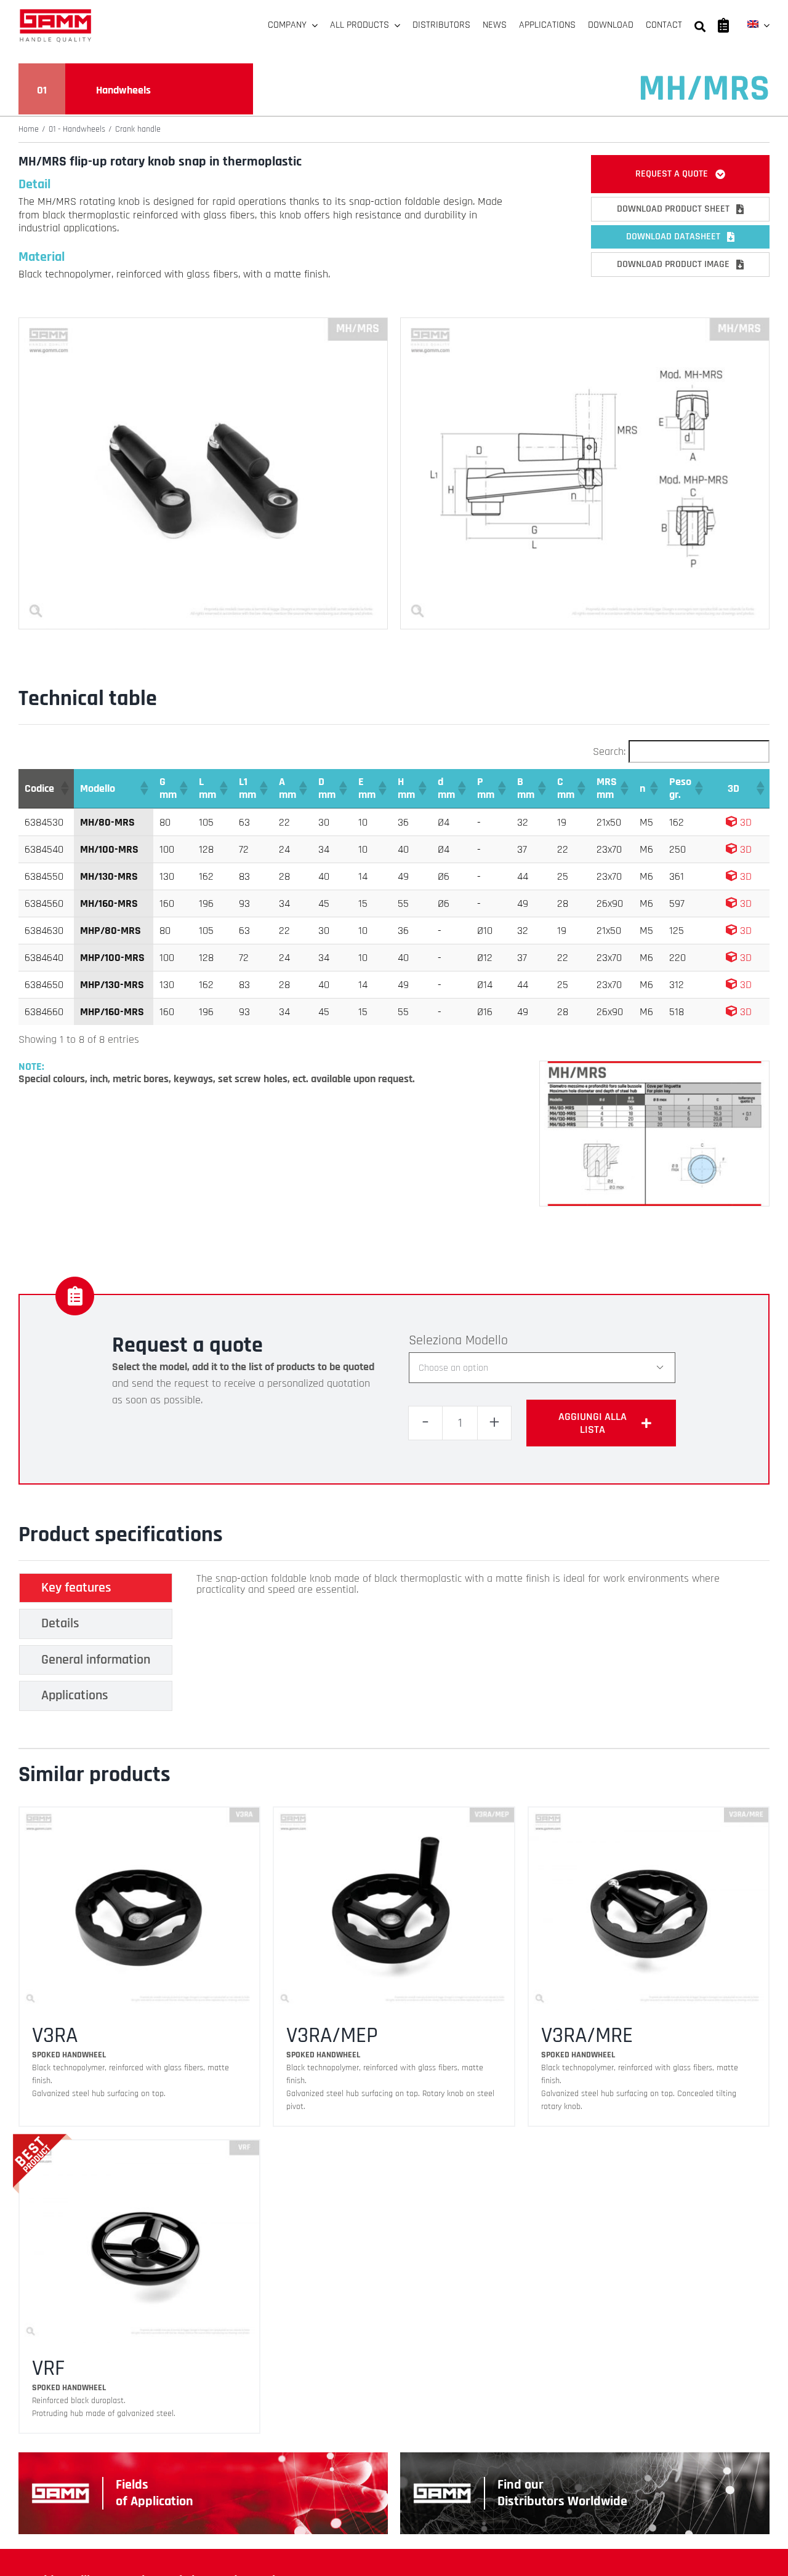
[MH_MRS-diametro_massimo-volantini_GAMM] (654, 1067)
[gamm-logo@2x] (55, 13)
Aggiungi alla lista (593, 1423)
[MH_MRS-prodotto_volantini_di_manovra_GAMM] (203, 323)
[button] (64, 788)
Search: (609, 752)
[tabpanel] (466, 1645)
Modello (487, 1341)
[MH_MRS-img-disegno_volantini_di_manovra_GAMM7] (585, 323)
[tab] (96, 1588)
